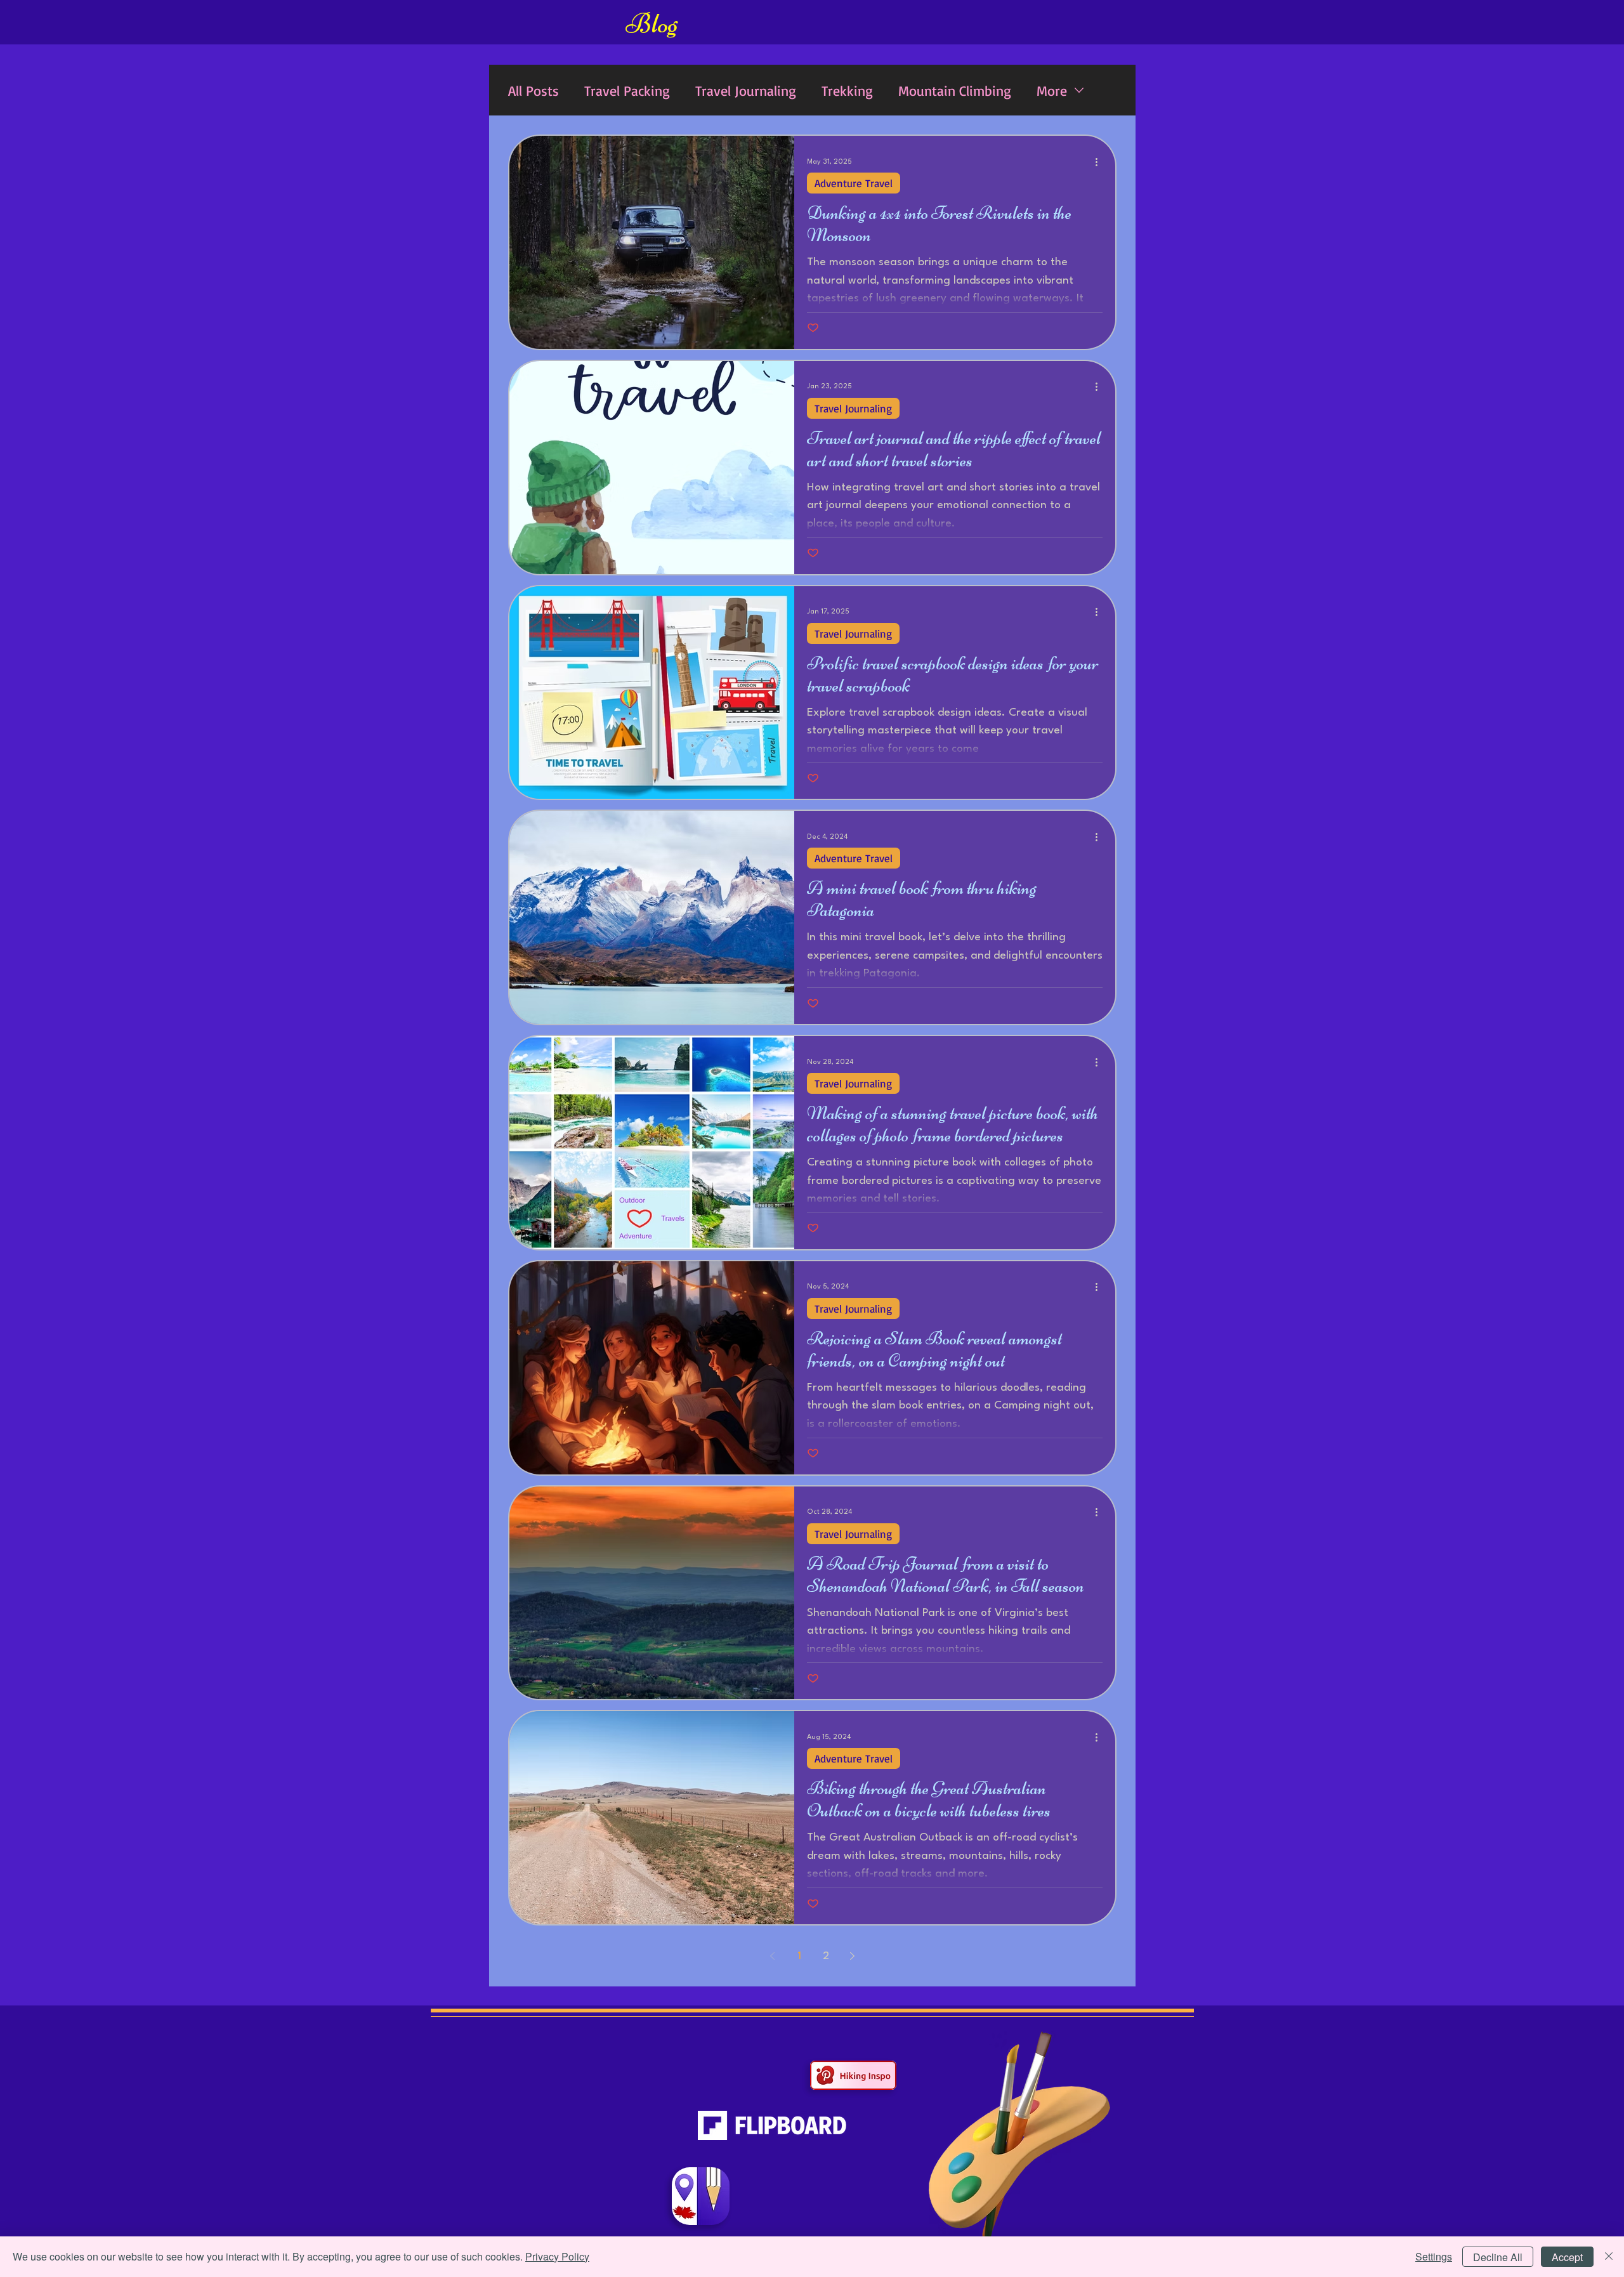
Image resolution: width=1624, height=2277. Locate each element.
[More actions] (1101, 162)
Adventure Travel (854, 183)
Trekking (847, 90)
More (1052, 90)
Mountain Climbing (955, 90)
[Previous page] (773, 1956)
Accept (1567, 2257)
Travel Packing (627, 90)
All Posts (534, 90)
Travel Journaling (746, 90)
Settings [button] (1434, 2256)
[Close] (1609, 2257)
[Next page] (853, 1956)
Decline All (1498, 2257)
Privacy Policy (557, 2256)
